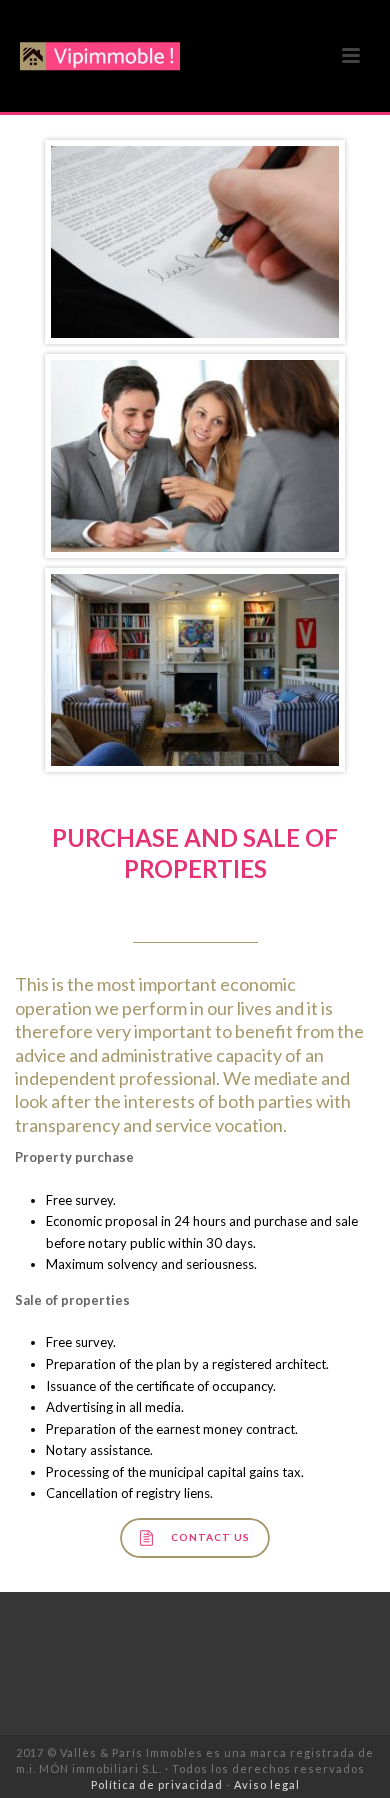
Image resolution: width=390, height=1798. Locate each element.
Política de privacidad (157, 1784)
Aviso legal (267, 1784)
